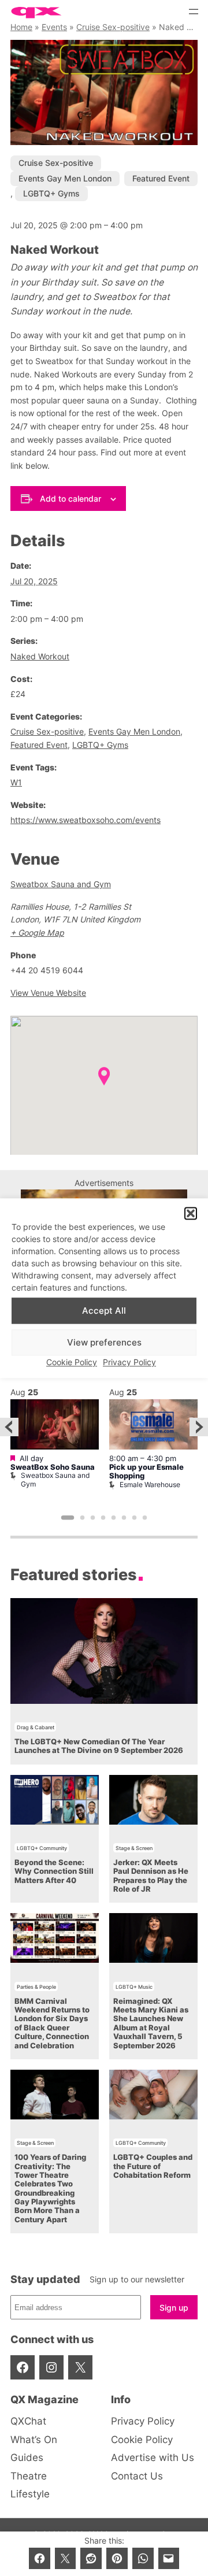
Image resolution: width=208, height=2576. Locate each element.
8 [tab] (145, 1518)
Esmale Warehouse (150, 1485)
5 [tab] (114, 1518)
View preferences (104, 1342)
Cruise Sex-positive (113, 27)
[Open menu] (194, 12)
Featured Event (161, 178)
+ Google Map (37, 933)
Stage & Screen (134, 1848)
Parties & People (36, 1987)
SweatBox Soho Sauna (53, 1467)
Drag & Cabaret (36, 1727)
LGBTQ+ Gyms (51, 193)
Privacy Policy (129, 1363)
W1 (16, 782)
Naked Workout (40, 656)
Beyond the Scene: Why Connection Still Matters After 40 (54, 1871)
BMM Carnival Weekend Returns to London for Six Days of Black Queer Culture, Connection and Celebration (52, 2023)
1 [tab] (68, 1518)
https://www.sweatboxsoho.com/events (86, 820)
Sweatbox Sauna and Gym (61, 884)
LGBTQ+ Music (134, 1987)
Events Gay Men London (65, 178)
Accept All (104, 1311)
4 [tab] (103, 1518)
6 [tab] (124, 1518)
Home (21, 27)
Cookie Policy (72, 1363)
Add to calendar (70, 498)
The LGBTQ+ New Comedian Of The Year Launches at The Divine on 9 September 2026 (99, 1746)
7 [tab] (135, 1518)
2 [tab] (83, 1518)
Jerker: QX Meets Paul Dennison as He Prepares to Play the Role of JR (151, 1876)
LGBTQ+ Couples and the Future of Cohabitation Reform (153, 2166)
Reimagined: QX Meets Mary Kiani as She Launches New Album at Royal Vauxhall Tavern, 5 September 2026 (151, 2023)
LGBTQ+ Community (42, 1848)
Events (54, 27)
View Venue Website (48, 993)
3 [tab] (93, 1518)
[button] (191, 1213)
